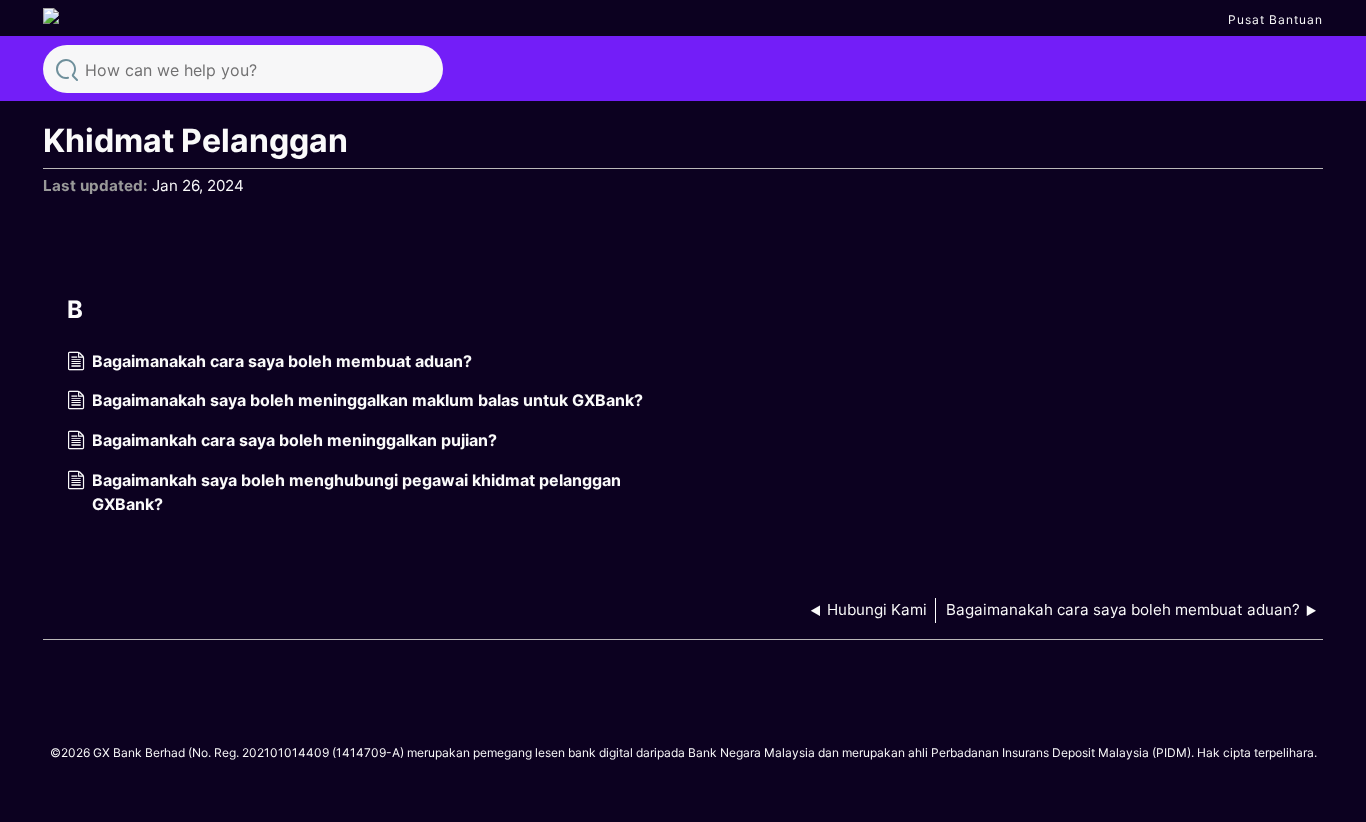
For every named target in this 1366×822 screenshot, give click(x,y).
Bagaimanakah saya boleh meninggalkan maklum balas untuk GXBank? (367, 400)
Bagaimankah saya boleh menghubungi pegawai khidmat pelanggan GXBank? (356, 492)
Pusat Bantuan (1275, 19)
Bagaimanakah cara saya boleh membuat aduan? (282, 361)
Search (67, 68)
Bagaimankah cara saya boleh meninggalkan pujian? (294, 440)
